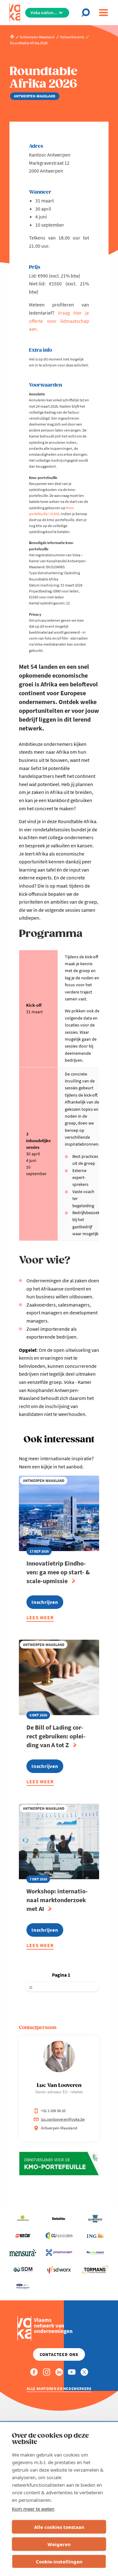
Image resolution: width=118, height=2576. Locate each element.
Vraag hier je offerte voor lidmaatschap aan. (59, 321)
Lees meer (40, 1618)
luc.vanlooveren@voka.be (63, 2119)
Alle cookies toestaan (59, 2527)
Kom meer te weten (33, 2509)
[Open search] (87, 13)
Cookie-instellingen (59, 2562)
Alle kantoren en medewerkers (59, 2389)
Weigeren (59, 2544)
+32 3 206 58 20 (53, 2111)
